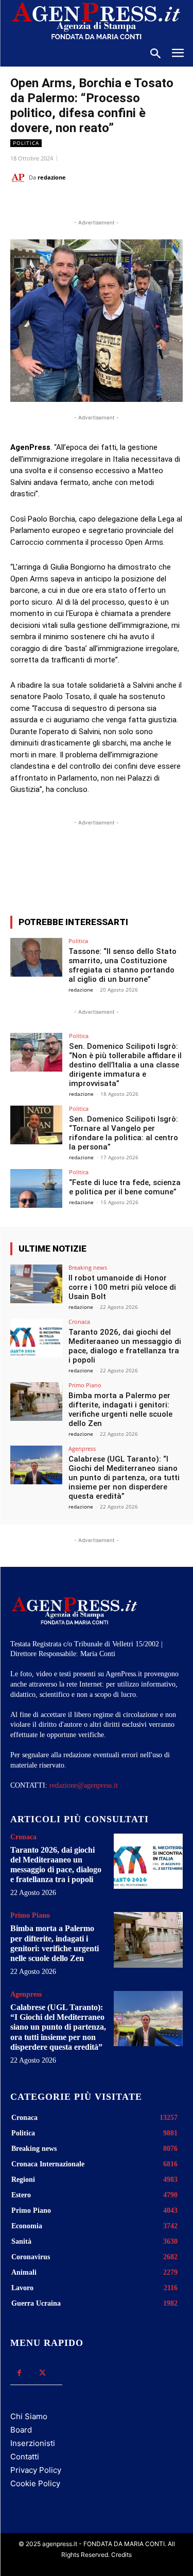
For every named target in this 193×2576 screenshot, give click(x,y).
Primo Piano (85, 1385)
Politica (26, 143)
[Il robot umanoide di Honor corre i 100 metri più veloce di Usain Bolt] (36, 1284)
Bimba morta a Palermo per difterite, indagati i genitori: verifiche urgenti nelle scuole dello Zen (120, 1409)
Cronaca (79, 1322)
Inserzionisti (33, 2443)
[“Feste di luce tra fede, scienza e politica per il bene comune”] (36, 1188)
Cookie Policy (35, 2483)
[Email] (124, 203)
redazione (52, 177)
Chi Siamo (29, 2416)
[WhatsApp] (100, 203)
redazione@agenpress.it (84, 1785)
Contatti (25, 2457)
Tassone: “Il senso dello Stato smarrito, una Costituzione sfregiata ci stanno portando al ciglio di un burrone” (122, 965)
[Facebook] (53, 203)
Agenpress (82, 1448)
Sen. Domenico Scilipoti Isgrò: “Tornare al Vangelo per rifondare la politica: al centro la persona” (124, 1133)
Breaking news (88, 1267)
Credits (121, 2555)
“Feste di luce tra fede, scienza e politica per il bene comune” (125, 1187)
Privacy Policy (36, 2470)
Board (21, 2430)
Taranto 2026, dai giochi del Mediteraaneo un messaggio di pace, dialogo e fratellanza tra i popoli (125, 1346)
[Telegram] (148, 203)
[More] (150, 870)
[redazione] (20, 177)
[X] (77, 203)
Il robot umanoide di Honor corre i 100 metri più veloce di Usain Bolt (122, 1287)
